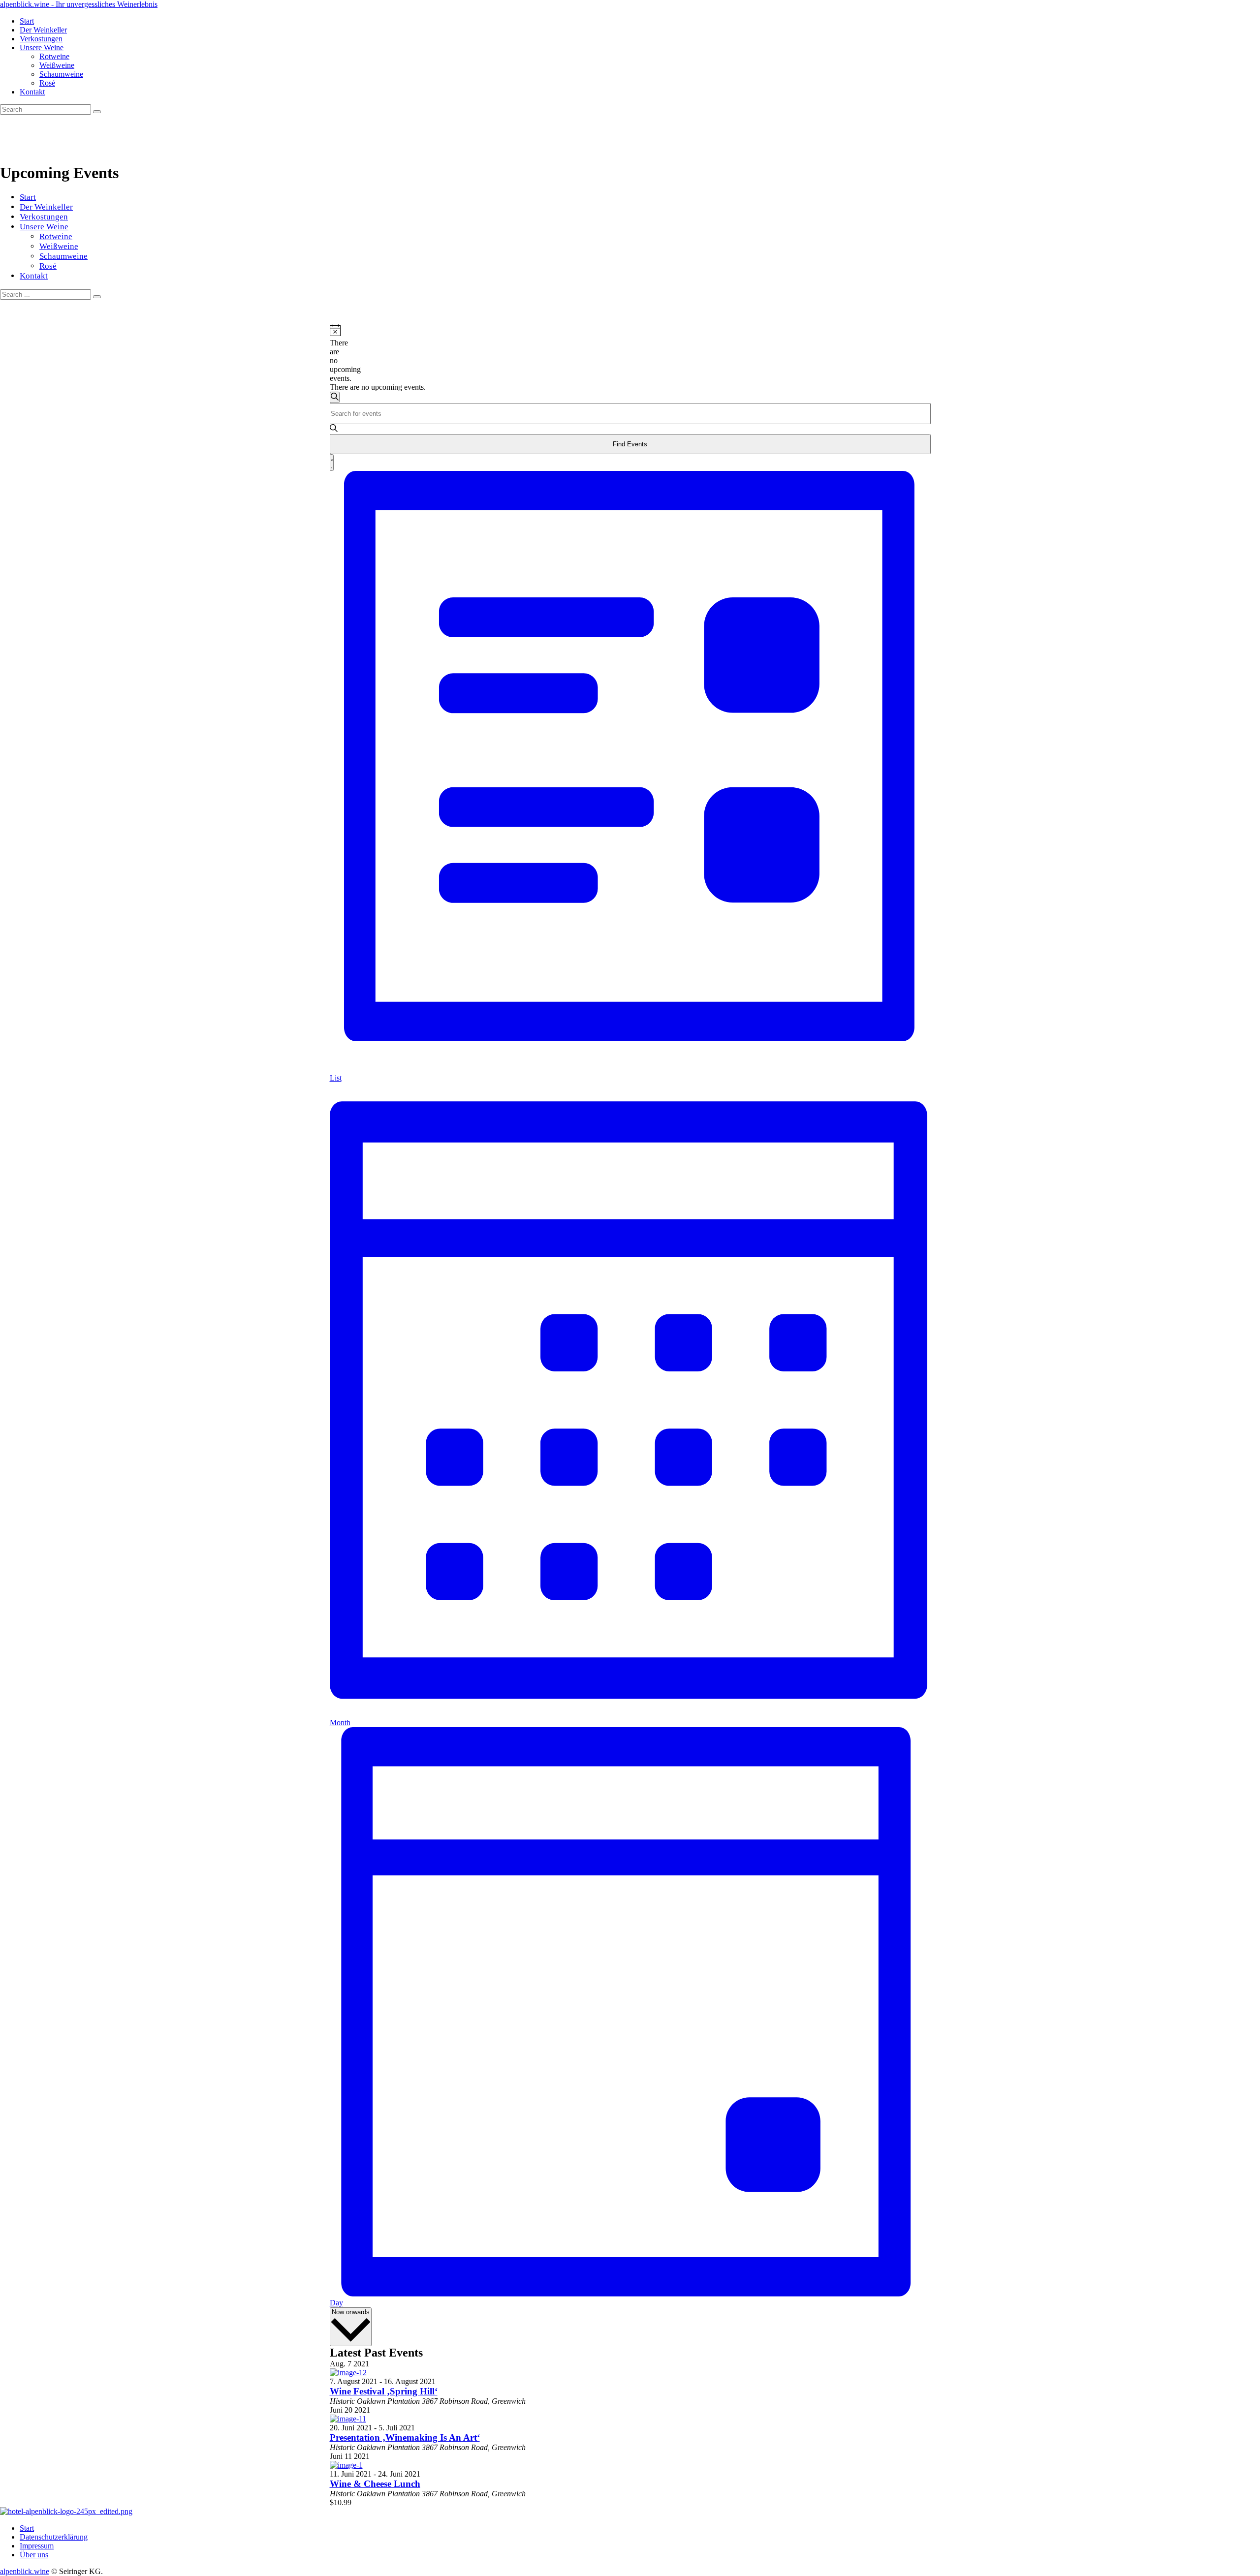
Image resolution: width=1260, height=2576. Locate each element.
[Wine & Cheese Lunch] (346, 2465)
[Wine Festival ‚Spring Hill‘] (348, 2373)
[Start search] (97, 297)
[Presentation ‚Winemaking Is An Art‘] (348, 2419)
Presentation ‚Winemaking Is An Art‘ (405, 2437)
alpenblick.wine (25, 2571)
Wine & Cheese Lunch (375, 2484)
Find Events (630, 444)
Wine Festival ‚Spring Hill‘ (384, 2391)
